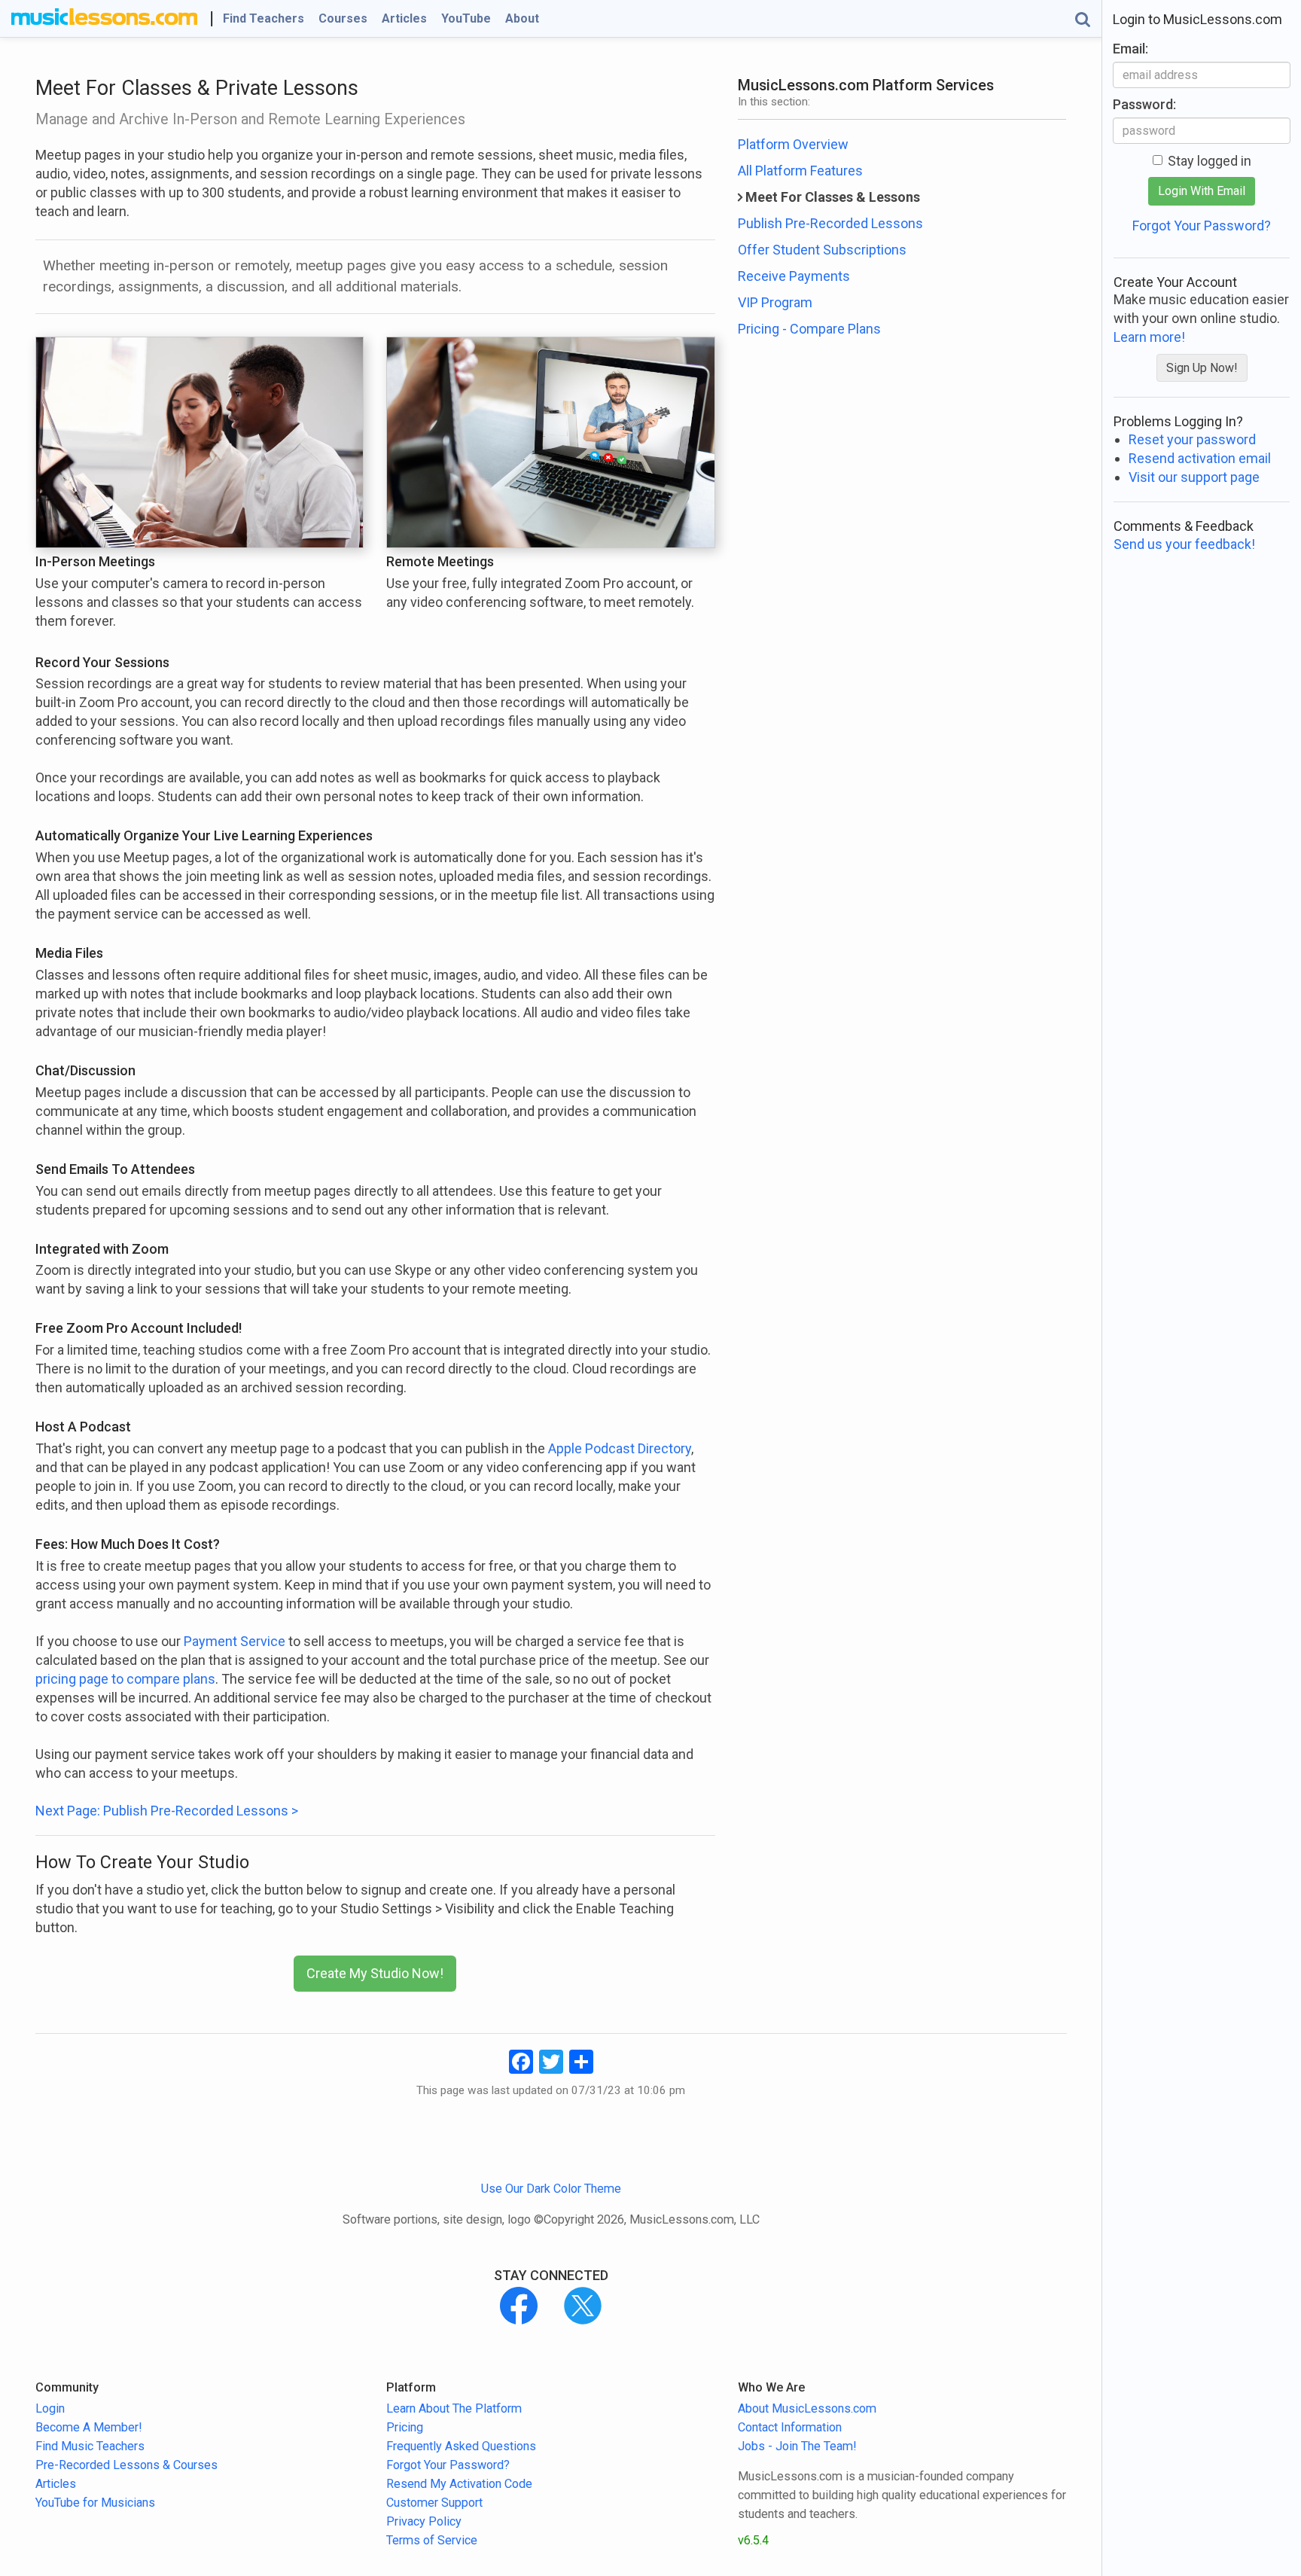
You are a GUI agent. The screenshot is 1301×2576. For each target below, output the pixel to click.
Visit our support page (1194, 477)
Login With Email (1202, 191)
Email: (1130, 49)
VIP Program (775, 302)
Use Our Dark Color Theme (551, 2189)
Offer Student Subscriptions (822, 250)
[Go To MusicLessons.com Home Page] (104, 19)
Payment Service (235, 1641)
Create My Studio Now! (375, 1973)
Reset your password (1192, 439)
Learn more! (1149, 337)
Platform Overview (793, 144)
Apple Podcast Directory (620, 1448)
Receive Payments (794, 276)
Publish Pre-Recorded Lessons (830, 223)
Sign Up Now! (1202, 368)
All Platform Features (800, 171)
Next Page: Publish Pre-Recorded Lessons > (167, 1811)
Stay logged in (1210, 161)
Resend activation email (1200, 458)
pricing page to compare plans (125, 1679)
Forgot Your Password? (1202, 226)
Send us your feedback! (1184, 544)
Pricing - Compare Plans (809, 329)
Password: (1144, 104)
